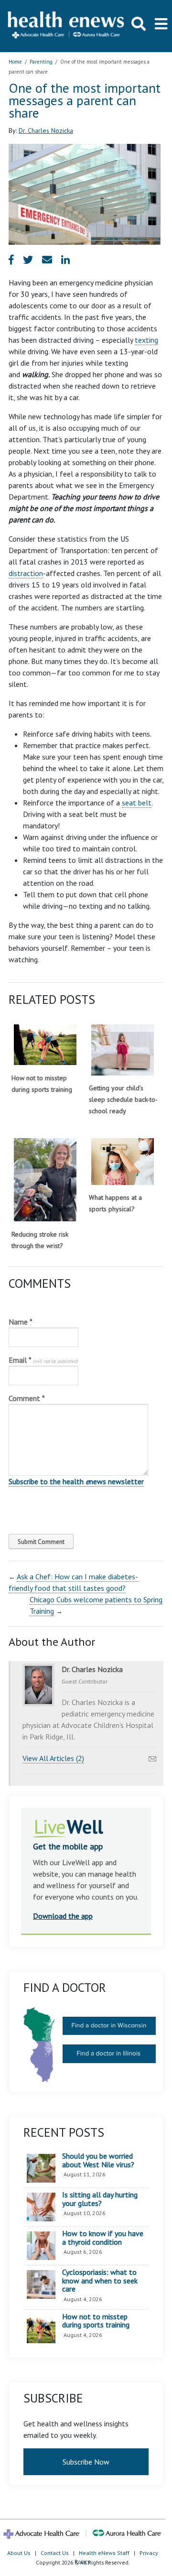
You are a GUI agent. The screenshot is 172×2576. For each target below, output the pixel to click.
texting (146, 340)
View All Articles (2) (53, 1758)
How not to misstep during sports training (96, 2321)
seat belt (137, 803)
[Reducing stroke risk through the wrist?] (45, 1180)
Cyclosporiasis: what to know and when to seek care (100, 2281)
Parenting (41, 62)
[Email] (152, 1756)
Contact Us (55, 2553)
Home (15, 62)
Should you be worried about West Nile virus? (98, 2160)
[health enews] (66, 26)
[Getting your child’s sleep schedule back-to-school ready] (123, 1050)
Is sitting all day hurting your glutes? (100, 2199)
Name (21, 1322)
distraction (26, 573)
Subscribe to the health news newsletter (76, 1481)
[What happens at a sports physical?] (123, 1162)
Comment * (27, 1398)
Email (43, 1360)
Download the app (63, 1916)
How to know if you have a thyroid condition (103, 2238)
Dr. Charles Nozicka (46, 130)
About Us (19, 2553)
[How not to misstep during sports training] (45, 1045)
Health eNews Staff (104, 2553)
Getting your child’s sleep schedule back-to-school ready (123, 1099)
